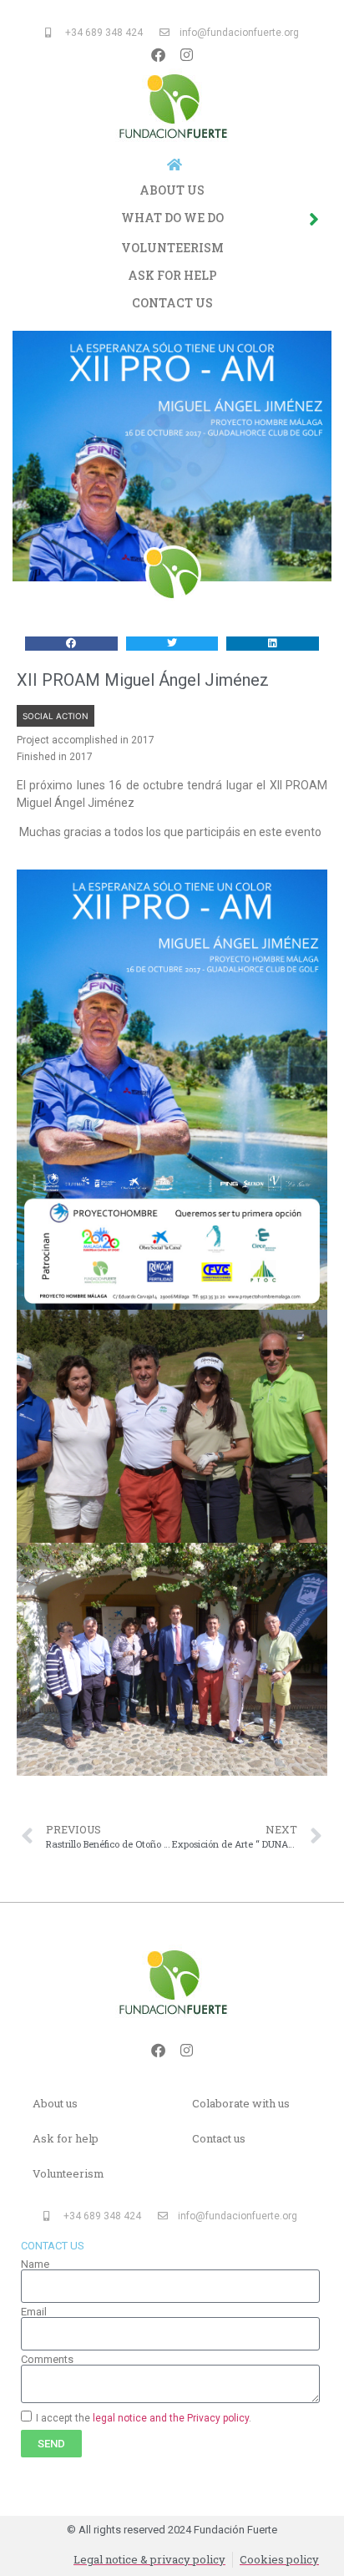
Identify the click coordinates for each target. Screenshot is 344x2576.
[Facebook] (158, 54)
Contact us (172, 303)
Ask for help (172, 275)
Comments (47, 2359)
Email (34, 2312)
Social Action (56, 716)
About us (172, 190)
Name (35, 2264)
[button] (71, 644)
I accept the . (144, 2417)
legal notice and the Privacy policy (171, 2417)
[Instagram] (186, 54)
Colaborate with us (241, 2103)
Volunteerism (172, 248)
